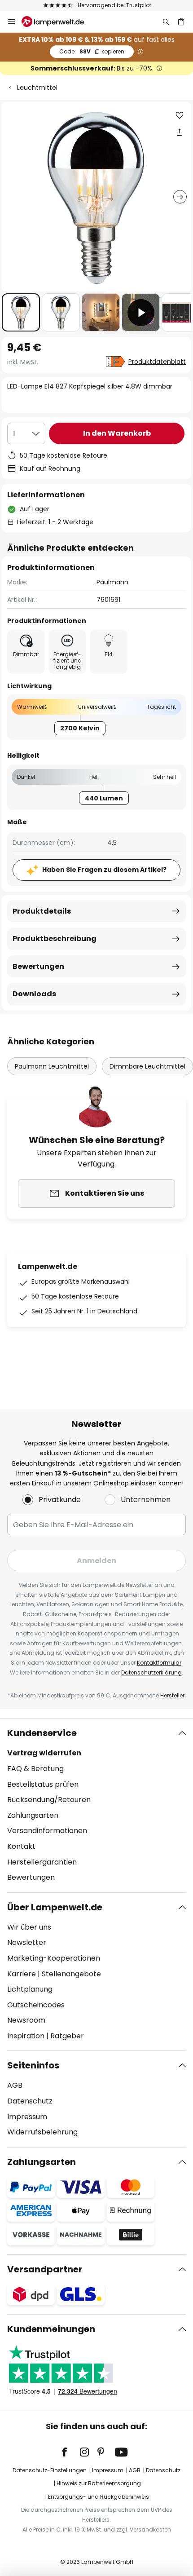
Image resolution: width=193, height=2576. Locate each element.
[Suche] (166, 22)
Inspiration (26, 2036)
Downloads (34, 994)
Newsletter (27, 1942)
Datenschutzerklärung (151, 1672)
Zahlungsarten (33, 1815)
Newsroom (26, 2020)
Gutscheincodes (36, 2005)
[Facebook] (70, 2452)
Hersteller (172, 1695)
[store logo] (58, 22)
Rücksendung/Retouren (49, 1800)
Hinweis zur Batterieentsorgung (99, 2483)
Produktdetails (42, 911)
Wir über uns (29, 1927)
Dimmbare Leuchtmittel (147, 1066)
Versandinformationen (47, 1831)
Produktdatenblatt (157, 362)
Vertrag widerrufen (44, 1753)
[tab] (96, 1805)
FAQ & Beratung (35, 1769)
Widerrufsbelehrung (42, 2132)
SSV (92, 51)
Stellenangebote (71, 1974)
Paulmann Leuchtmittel (52, 1066)
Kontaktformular (159, 1663)
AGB (15, 2085)
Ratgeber (67, 2036)
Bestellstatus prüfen (43, 1784)
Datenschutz (30, 2101)
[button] (21, 312)
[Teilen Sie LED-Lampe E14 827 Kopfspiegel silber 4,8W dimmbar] (180, 132)
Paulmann (112, 582)
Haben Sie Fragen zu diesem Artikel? (104, 870)
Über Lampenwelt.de (55, 1907)
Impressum (27, 2117)
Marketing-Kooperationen (54, 1958)
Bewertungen (38, 966)
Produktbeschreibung (55, 939)
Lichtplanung (30, 1989)
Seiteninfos (33, 2065)
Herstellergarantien (42, 1862)
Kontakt (21, 1846)
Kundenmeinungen (51, 2329)
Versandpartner (45, 2269)
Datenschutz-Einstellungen (50, 2470)
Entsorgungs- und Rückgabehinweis (99, 2497)
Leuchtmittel (37, 88)
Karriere (22, 1974)
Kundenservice (42, 1733)
